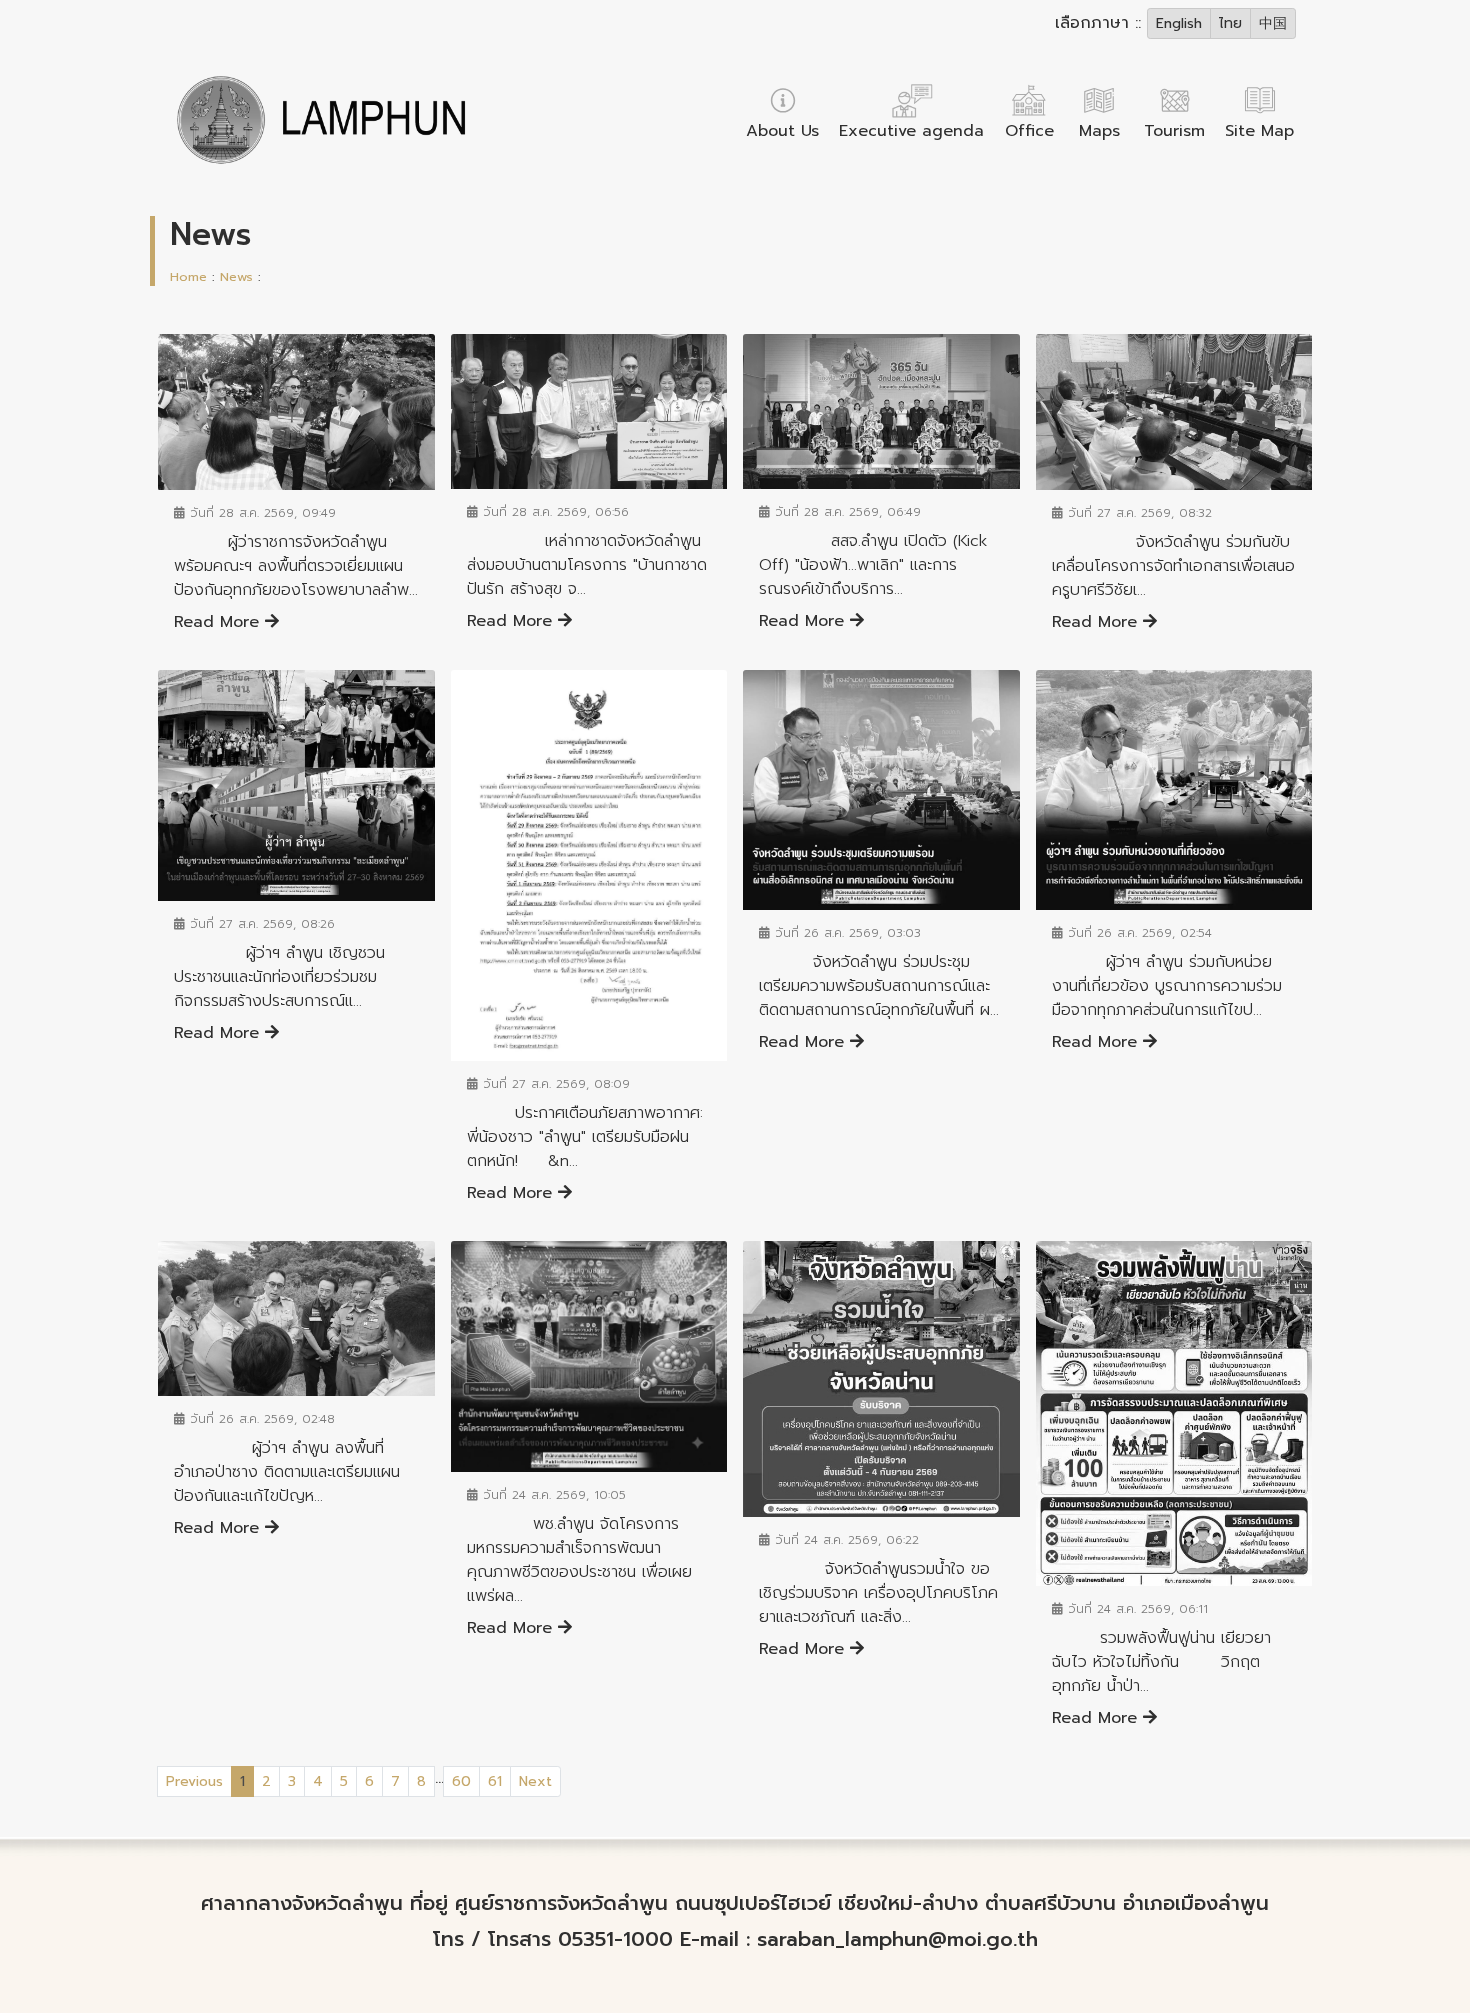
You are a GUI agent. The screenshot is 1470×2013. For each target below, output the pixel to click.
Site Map (1259, 131)
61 (495, 1781)
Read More (219, 622)
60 (461, 1781)
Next (535, 1781)
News (236, 276)
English (1179, 23)
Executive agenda (911, 131)
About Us (782, 131)
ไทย (1230, 23)
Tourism (1174, 131)
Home (188, 276)
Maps (1099, 131)
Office (1029, 131)
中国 (1273, 23)
